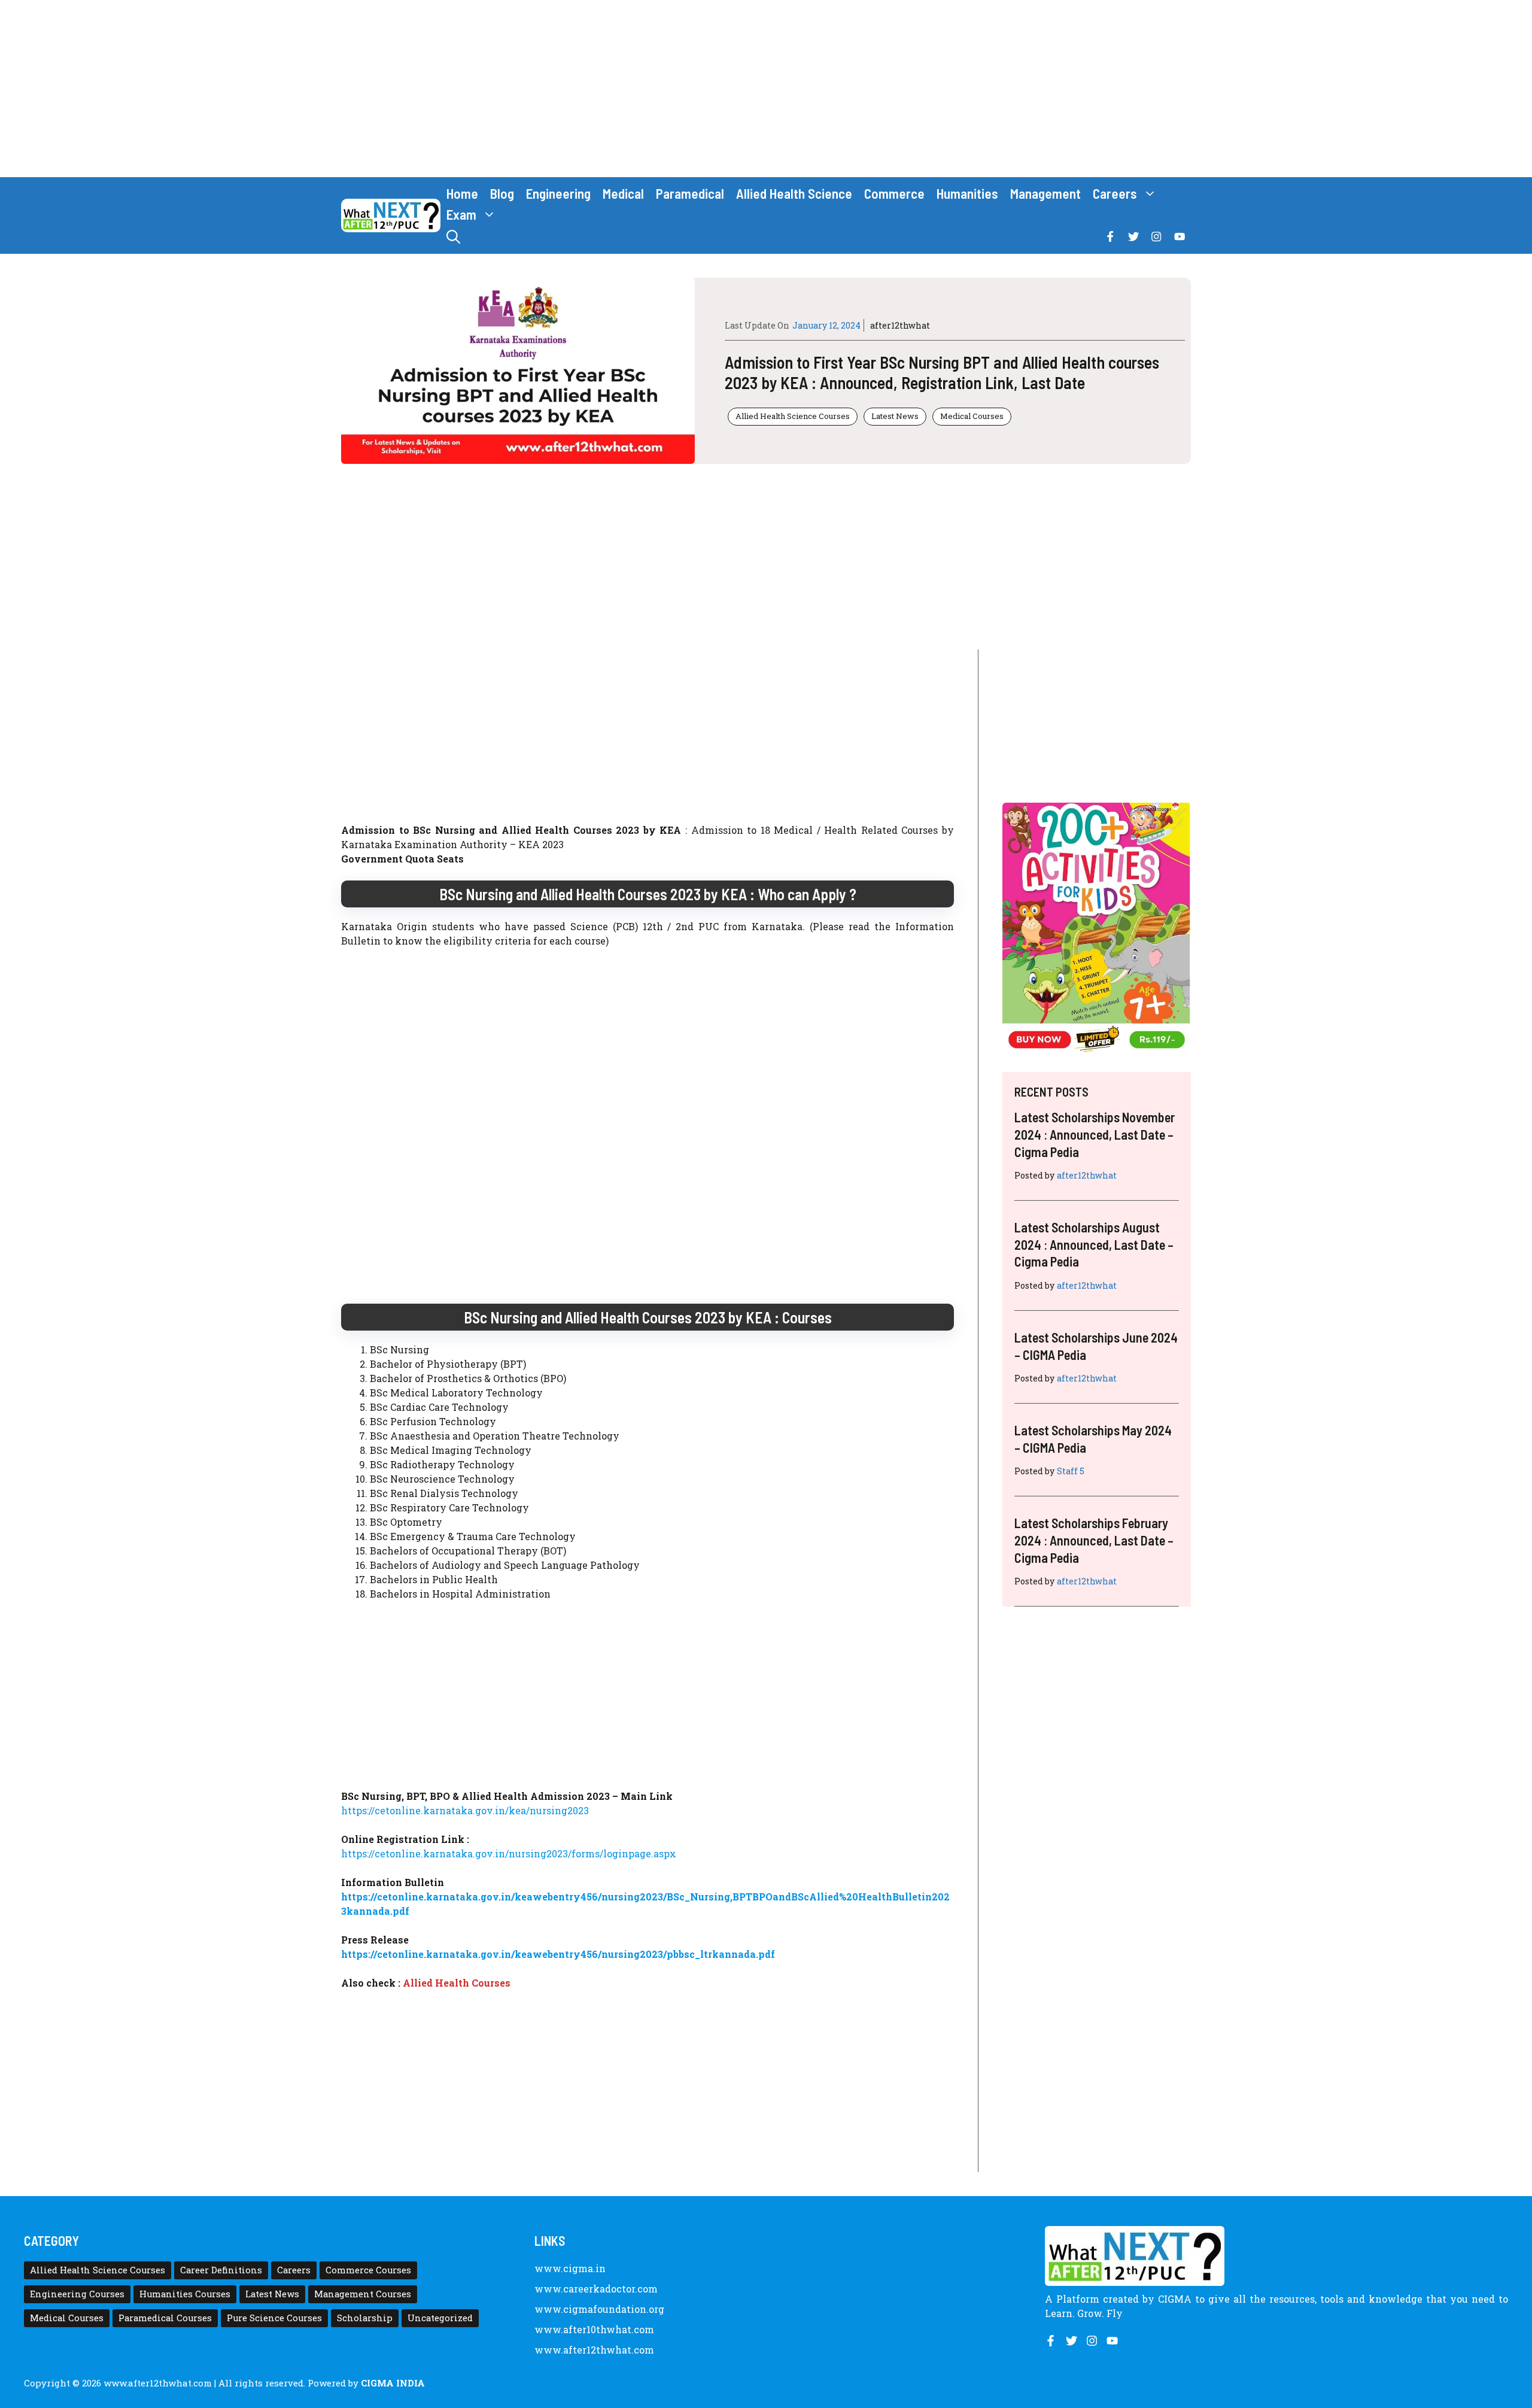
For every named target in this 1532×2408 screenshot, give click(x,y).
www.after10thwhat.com (594, 2329)
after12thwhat (900, 325)
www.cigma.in (570, 2268)
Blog (502, 193)
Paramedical (690, 193)
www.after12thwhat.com (594, 2350)
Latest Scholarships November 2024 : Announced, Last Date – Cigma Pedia (1095, 1134)
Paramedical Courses (165, 2318)
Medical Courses (972, 416)
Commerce (894, 193)
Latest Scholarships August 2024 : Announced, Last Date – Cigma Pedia (1094, 1244)
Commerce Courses (368, 2270)
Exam (461, 214)
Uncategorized (440, 2318)
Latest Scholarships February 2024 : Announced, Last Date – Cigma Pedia (1094, 1540)
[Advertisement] (766, 89)
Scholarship (365, 2318)
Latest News (895, 416)
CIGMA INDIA (393, 2383)
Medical (623, 193)
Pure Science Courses (274, 2318)
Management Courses (363, 2294)
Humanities (967, 193)
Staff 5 (1071, 1471)
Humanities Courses (185, 2294)
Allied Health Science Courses (793, 416)
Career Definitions (221, 2270)
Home (462, 193)
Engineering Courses (77, 2294)
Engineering (558, 193)
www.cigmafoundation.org (599, 2309)
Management (1045, 193)
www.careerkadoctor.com (596, 2289)
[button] (453, 237)
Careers (1115, 193)
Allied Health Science (794, 193)
